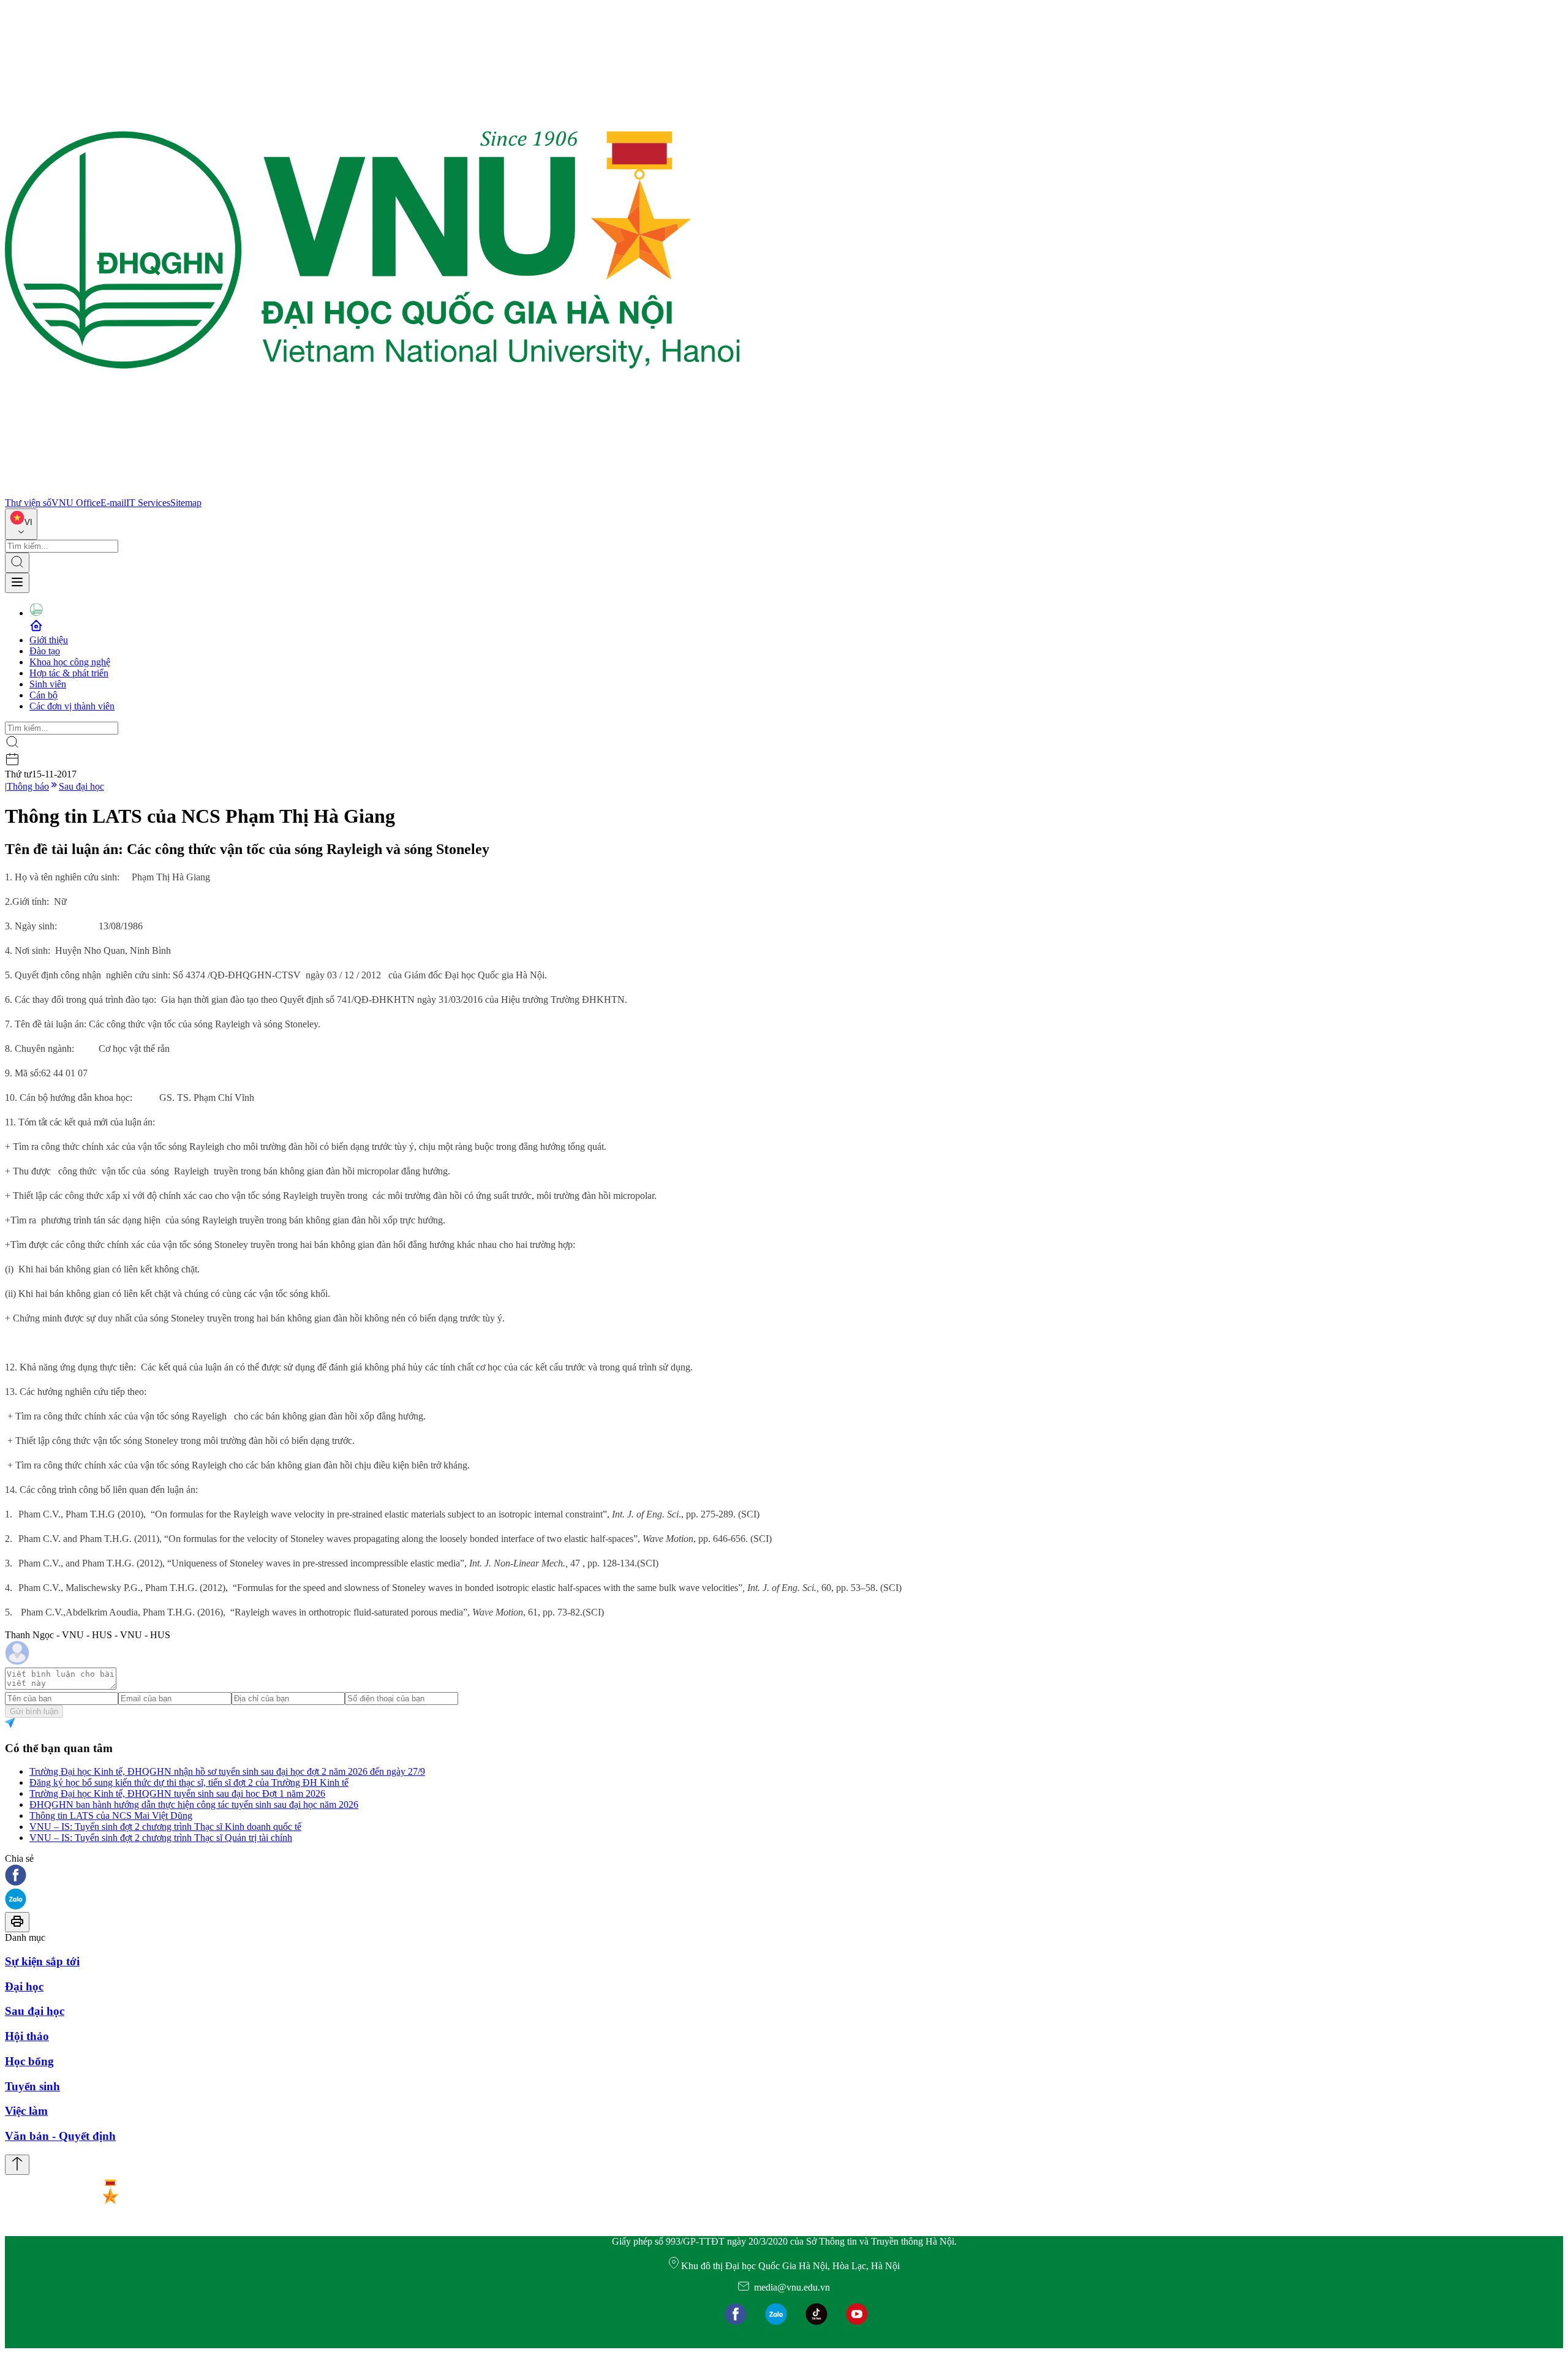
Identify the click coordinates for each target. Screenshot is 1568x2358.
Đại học (24, 1986)
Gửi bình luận (34, 1711)
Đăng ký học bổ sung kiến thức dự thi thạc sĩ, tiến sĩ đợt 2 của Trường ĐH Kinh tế (189, 1782)
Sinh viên (48, 684)
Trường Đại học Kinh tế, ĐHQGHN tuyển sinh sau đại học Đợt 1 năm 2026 (177, 1793)
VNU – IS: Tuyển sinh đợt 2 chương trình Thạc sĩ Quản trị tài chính (161, 1838)
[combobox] (21, 524)
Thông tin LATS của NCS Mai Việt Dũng (111, 1816)
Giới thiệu (49, 640)
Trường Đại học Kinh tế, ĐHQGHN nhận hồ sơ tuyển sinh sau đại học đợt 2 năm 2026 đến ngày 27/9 (227, 1771)
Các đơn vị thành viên (72, 706)
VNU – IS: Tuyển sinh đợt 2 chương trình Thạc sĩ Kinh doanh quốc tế (165, 1827)
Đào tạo (45, 651)
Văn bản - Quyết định (60, 2136)
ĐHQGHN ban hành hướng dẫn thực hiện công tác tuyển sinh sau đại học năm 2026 (194, 1804)
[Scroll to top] (17, 2165)
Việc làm (26, 2111)
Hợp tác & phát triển (69, 673)
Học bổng (29, 2061)
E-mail (113, 503)
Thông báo (28, 786)
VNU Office (76, 503)
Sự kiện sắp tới (42, 1961)
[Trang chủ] (372, 492)
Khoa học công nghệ (70, 662)
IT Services (148, 503)
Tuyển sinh (32, 2086)
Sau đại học (81, 786)
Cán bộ (43, 695)
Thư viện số (28, 503)
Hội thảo (27, 2036)
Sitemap (186, 503)
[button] (784, 1876)
